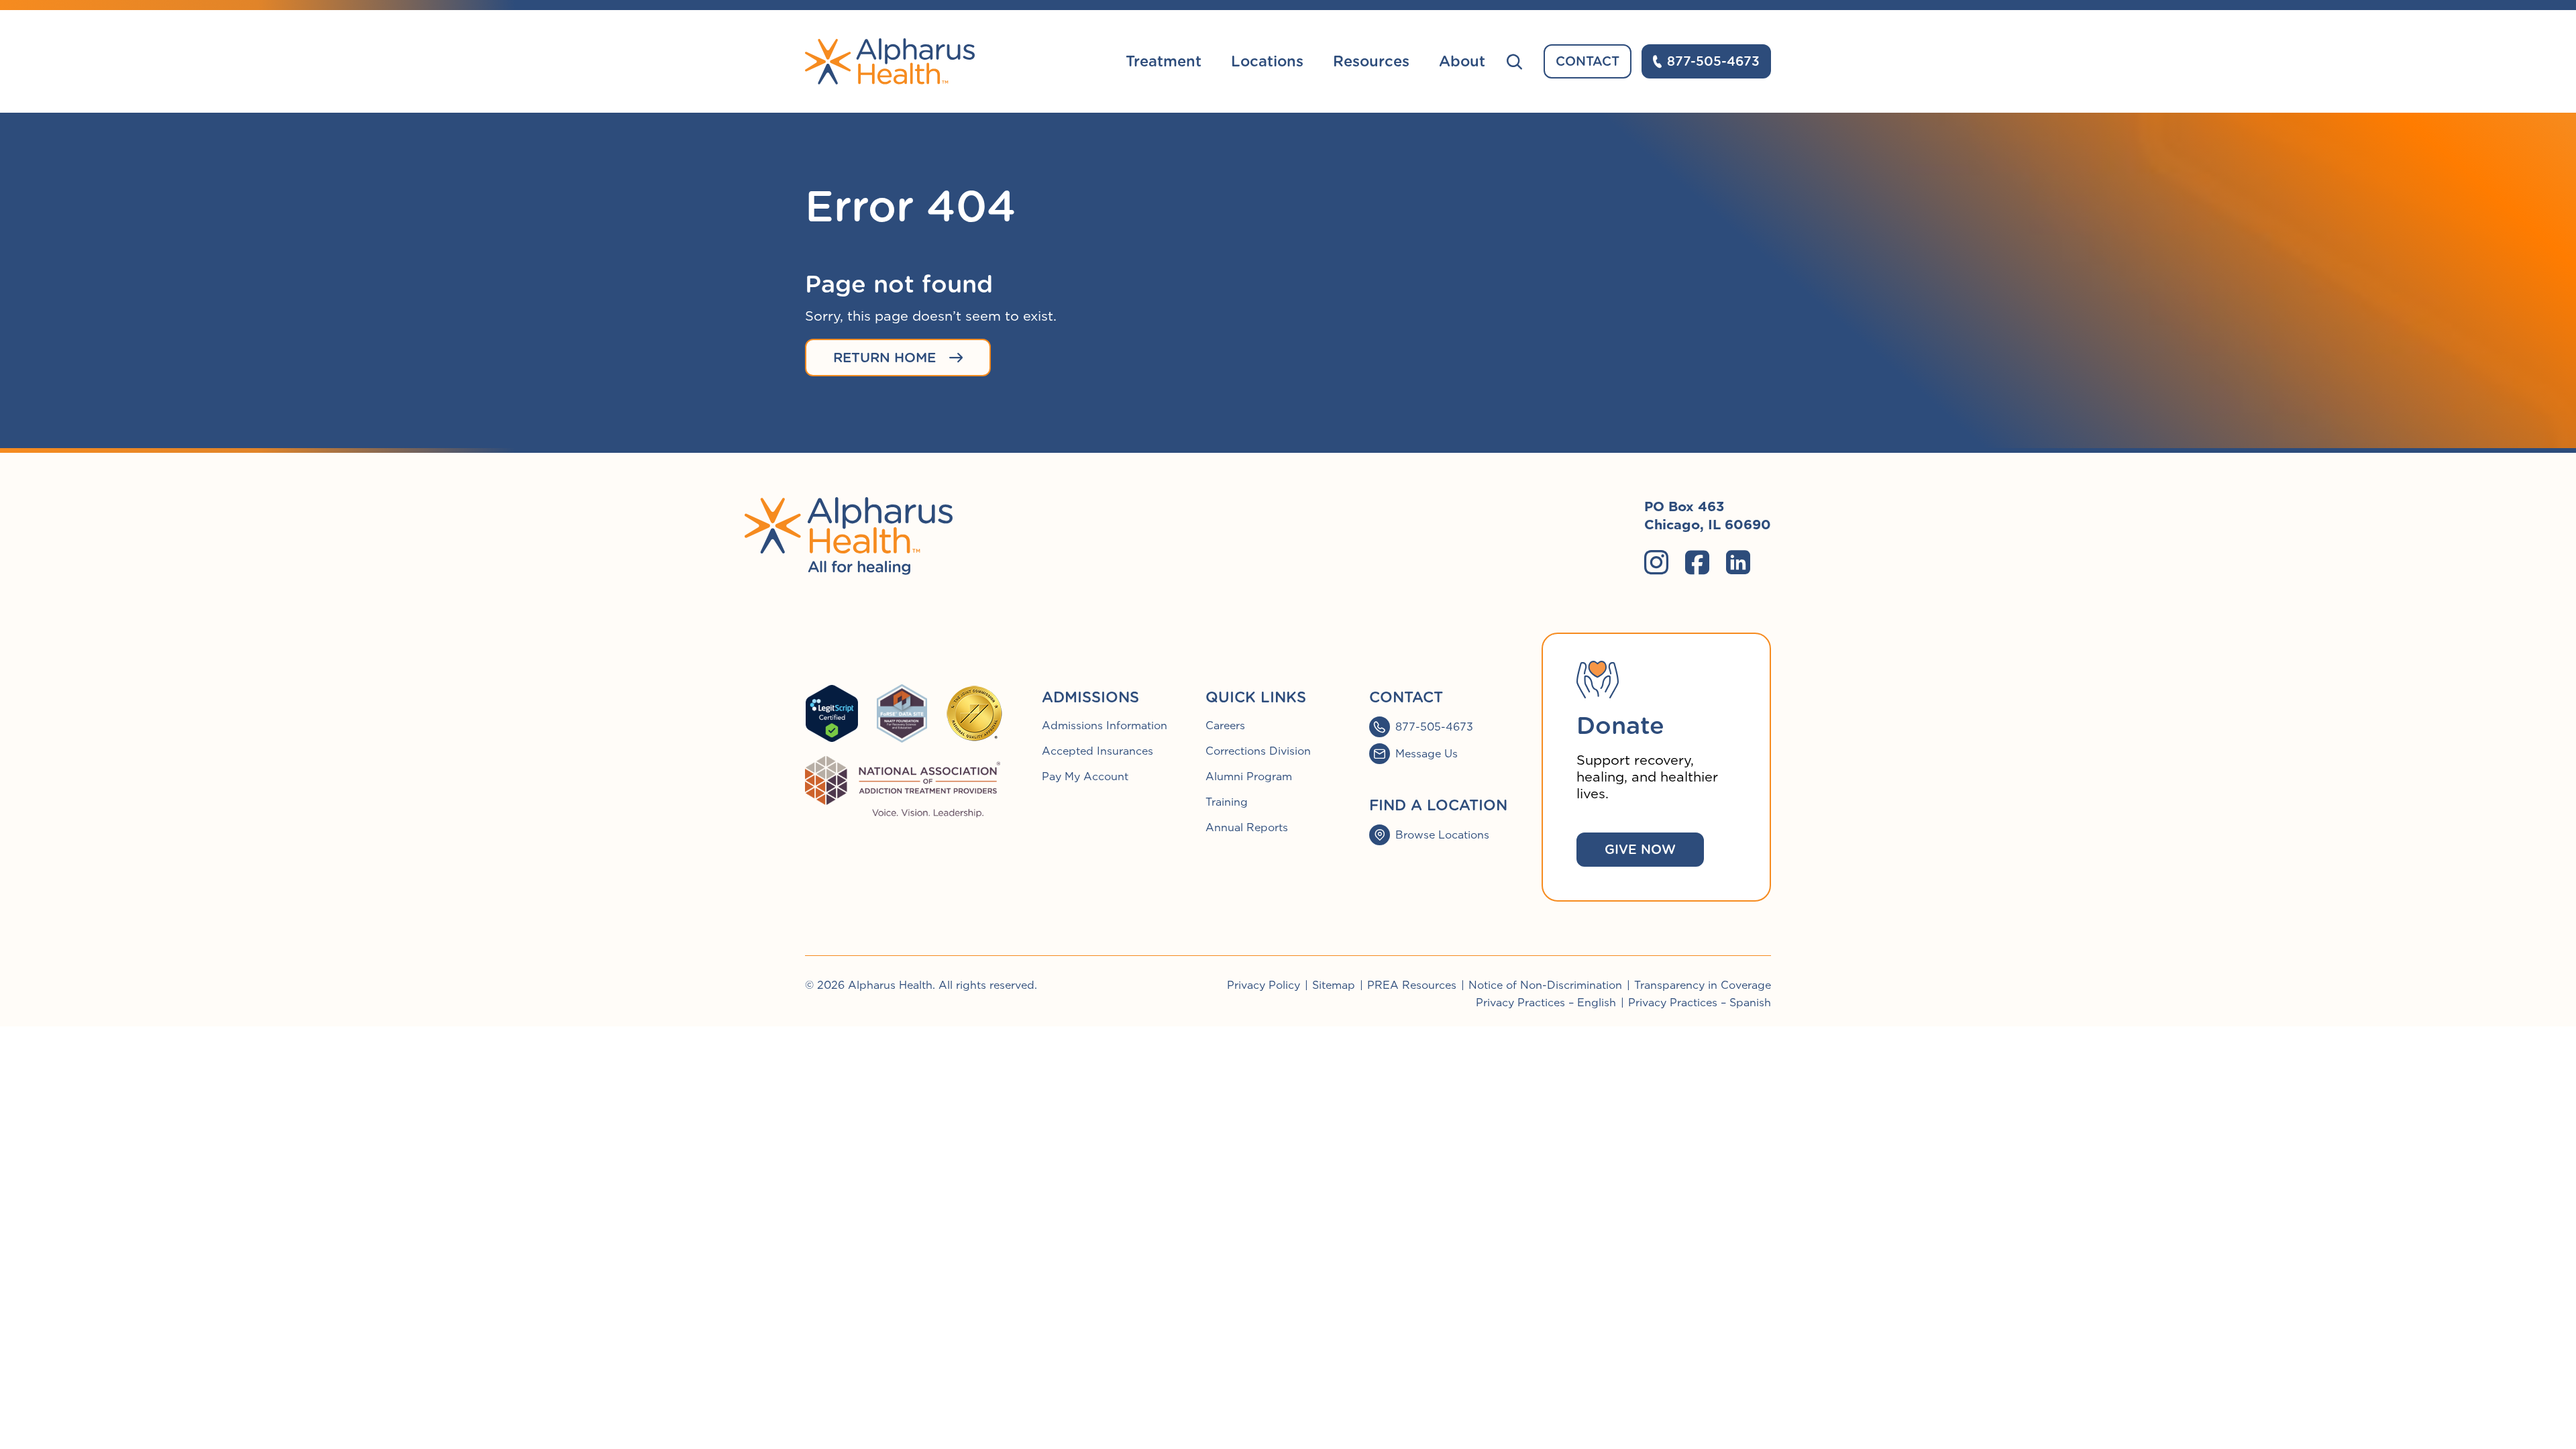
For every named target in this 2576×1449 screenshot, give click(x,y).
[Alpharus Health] (890, 61)
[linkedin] (1738, 562)
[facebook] (1697, 562)
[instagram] (1656, 562)
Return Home (884, 358)
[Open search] (1514, 61)
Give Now (1640, 850)
